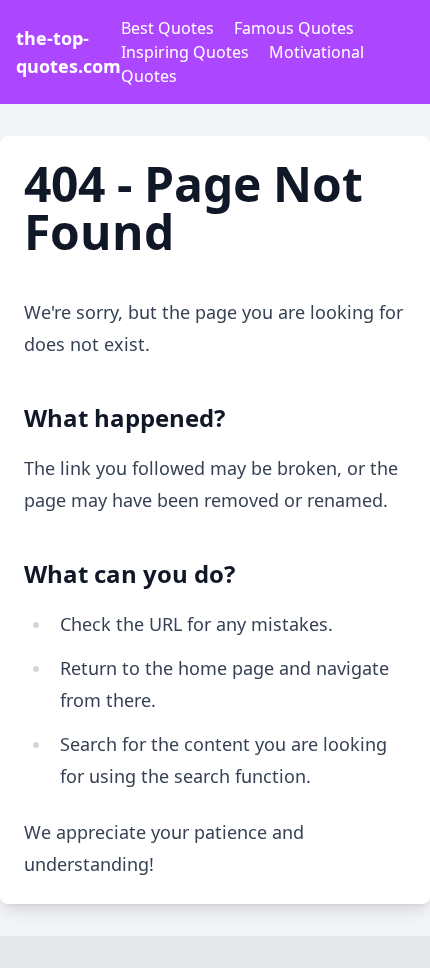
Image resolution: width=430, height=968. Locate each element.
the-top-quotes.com (68, 52)
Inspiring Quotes (185, 52)
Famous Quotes (294, 28)
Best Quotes (167, 28)
